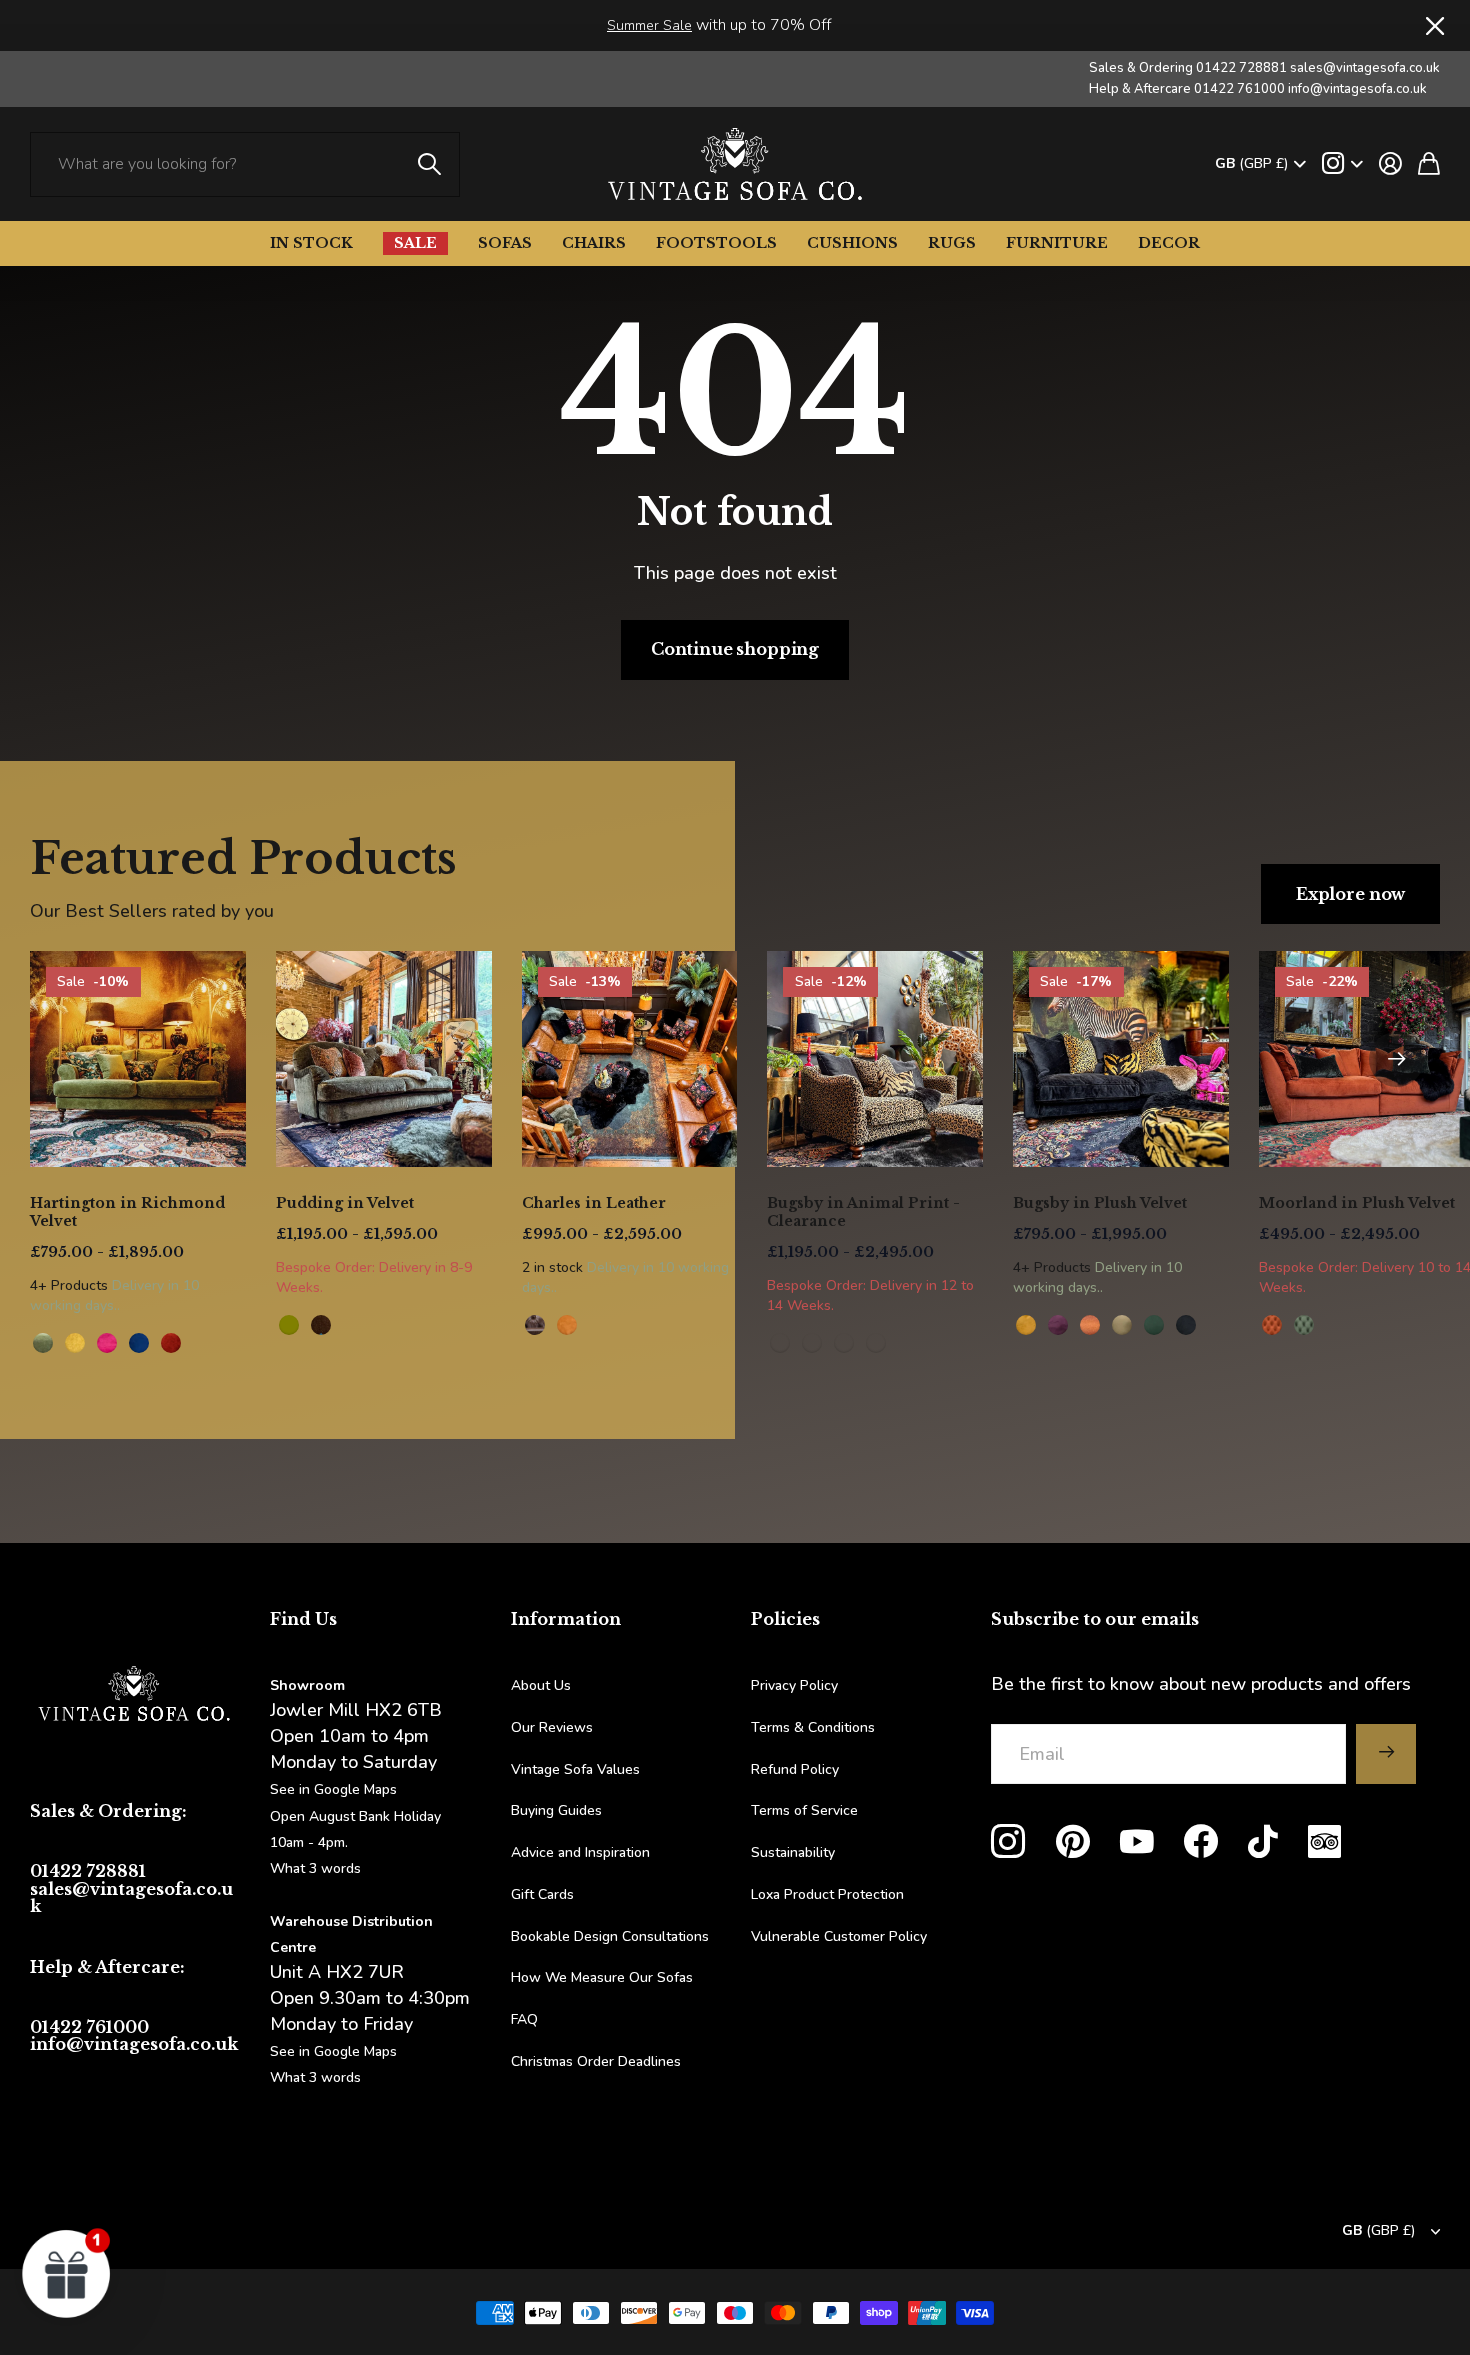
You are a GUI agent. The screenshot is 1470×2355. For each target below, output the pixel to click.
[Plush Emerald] (1304, 1325)
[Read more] (1342, 164)
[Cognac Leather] (567, 1325)
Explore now (1350, 894)
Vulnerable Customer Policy (839, 1936)
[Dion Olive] (289, 1325)
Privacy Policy (794, 1685)
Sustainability (793, 1852)
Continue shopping (735, 649)
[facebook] (1201, 1842)
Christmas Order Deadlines (596, 2061)
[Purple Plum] (1058, 1325)
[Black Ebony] (1186, 1325)
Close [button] (1433, 25)
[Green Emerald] (1154, 1325)
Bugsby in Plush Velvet (1100, 1203)
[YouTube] (1137, 1842)
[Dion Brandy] (321, 1325)
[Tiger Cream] (844, 1343)
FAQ (524, 2019)
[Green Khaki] (1122, 1325)
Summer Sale (649, 25)
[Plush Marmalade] (1272, 1325)
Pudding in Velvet (345, 1203)
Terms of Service (804, 1810)
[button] (1396, 1059)
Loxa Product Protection (827, 1894)
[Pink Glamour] (107, 1343)
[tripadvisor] (1324, 1841)
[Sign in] (1390, 164)
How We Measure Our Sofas (602, 1977)
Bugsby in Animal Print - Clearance (863, 1212)
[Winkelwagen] (1429, 164)
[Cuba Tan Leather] (535, 1325)
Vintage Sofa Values (575, 1769)
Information (566, 1619)
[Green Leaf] (43, 1343)
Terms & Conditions (813, 1727)
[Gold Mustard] (1026, 1325)
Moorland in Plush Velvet (1357, 1203)
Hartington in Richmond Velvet (127, 1212)
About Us (541, 1685)
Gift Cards (542, 1894)
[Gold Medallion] (75, 1343)
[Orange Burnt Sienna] (171, 1343)
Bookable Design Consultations (610, 1936)
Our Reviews (552, 1727)
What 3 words (315, 1868)
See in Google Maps (333, 2051)
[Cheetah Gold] (780, 1343)
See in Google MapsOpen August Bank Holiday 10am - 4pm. (355, 1815)
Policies (785, 1619)
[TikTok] (1263, 1842)
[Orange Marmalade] (1090, 1325)
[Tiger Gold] (812, 1343)
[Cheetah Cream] (876, 1343)
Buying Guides (556, 1810)
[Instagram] (1008, 1842)
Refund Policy (795, 1769)
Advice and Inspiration (580, 1852)
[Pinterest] (1073, 1842)
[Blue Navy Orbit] (139, 1343)
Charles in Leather (594, 1203)
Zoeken (430, 164)
